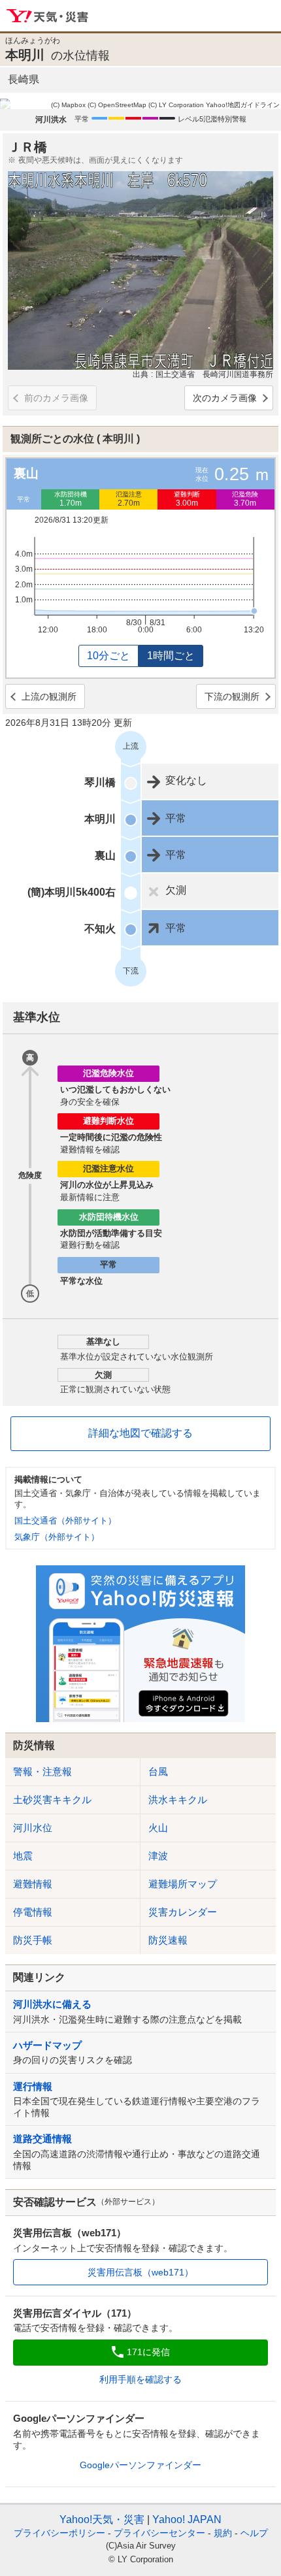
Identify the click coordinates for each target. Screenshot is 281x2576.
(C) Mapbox (68, 105)
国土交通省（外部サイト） (65, 1521)
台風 (158, 1771)
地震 (23, 1856)
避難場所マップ (183, 1884)
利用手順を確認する (140, 2379)
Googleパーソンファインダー (140, 2465)
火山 (158, 1828)
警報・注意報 (42, 1771)
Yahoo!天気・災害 (48, 16)
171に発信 (148, 2352)
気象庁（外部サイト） (57, 1537)
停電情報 (33, 1912)
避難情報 (33, 1884)
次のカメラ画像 (225, 398)
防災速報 (168, 1940)
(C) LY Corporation (176, 105)
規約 (223, 2533)
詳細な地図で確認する (140, 1433)
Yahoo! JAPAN (187, 2519)
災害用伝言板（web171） (140, 2272)
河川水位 (33, 1828)
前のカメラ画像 (56, 398)
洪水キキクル (178, 1800)
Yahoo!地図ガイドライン (243, 105)
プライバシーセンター (159, 2533)
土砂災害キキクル (52, 1800)
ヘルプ (254, 2533)
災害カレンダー (183, 1912)
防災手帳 (33, 1940)
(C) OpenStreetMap (117, 105)
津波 (158, 1856)
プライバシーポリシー (59, 2533)
